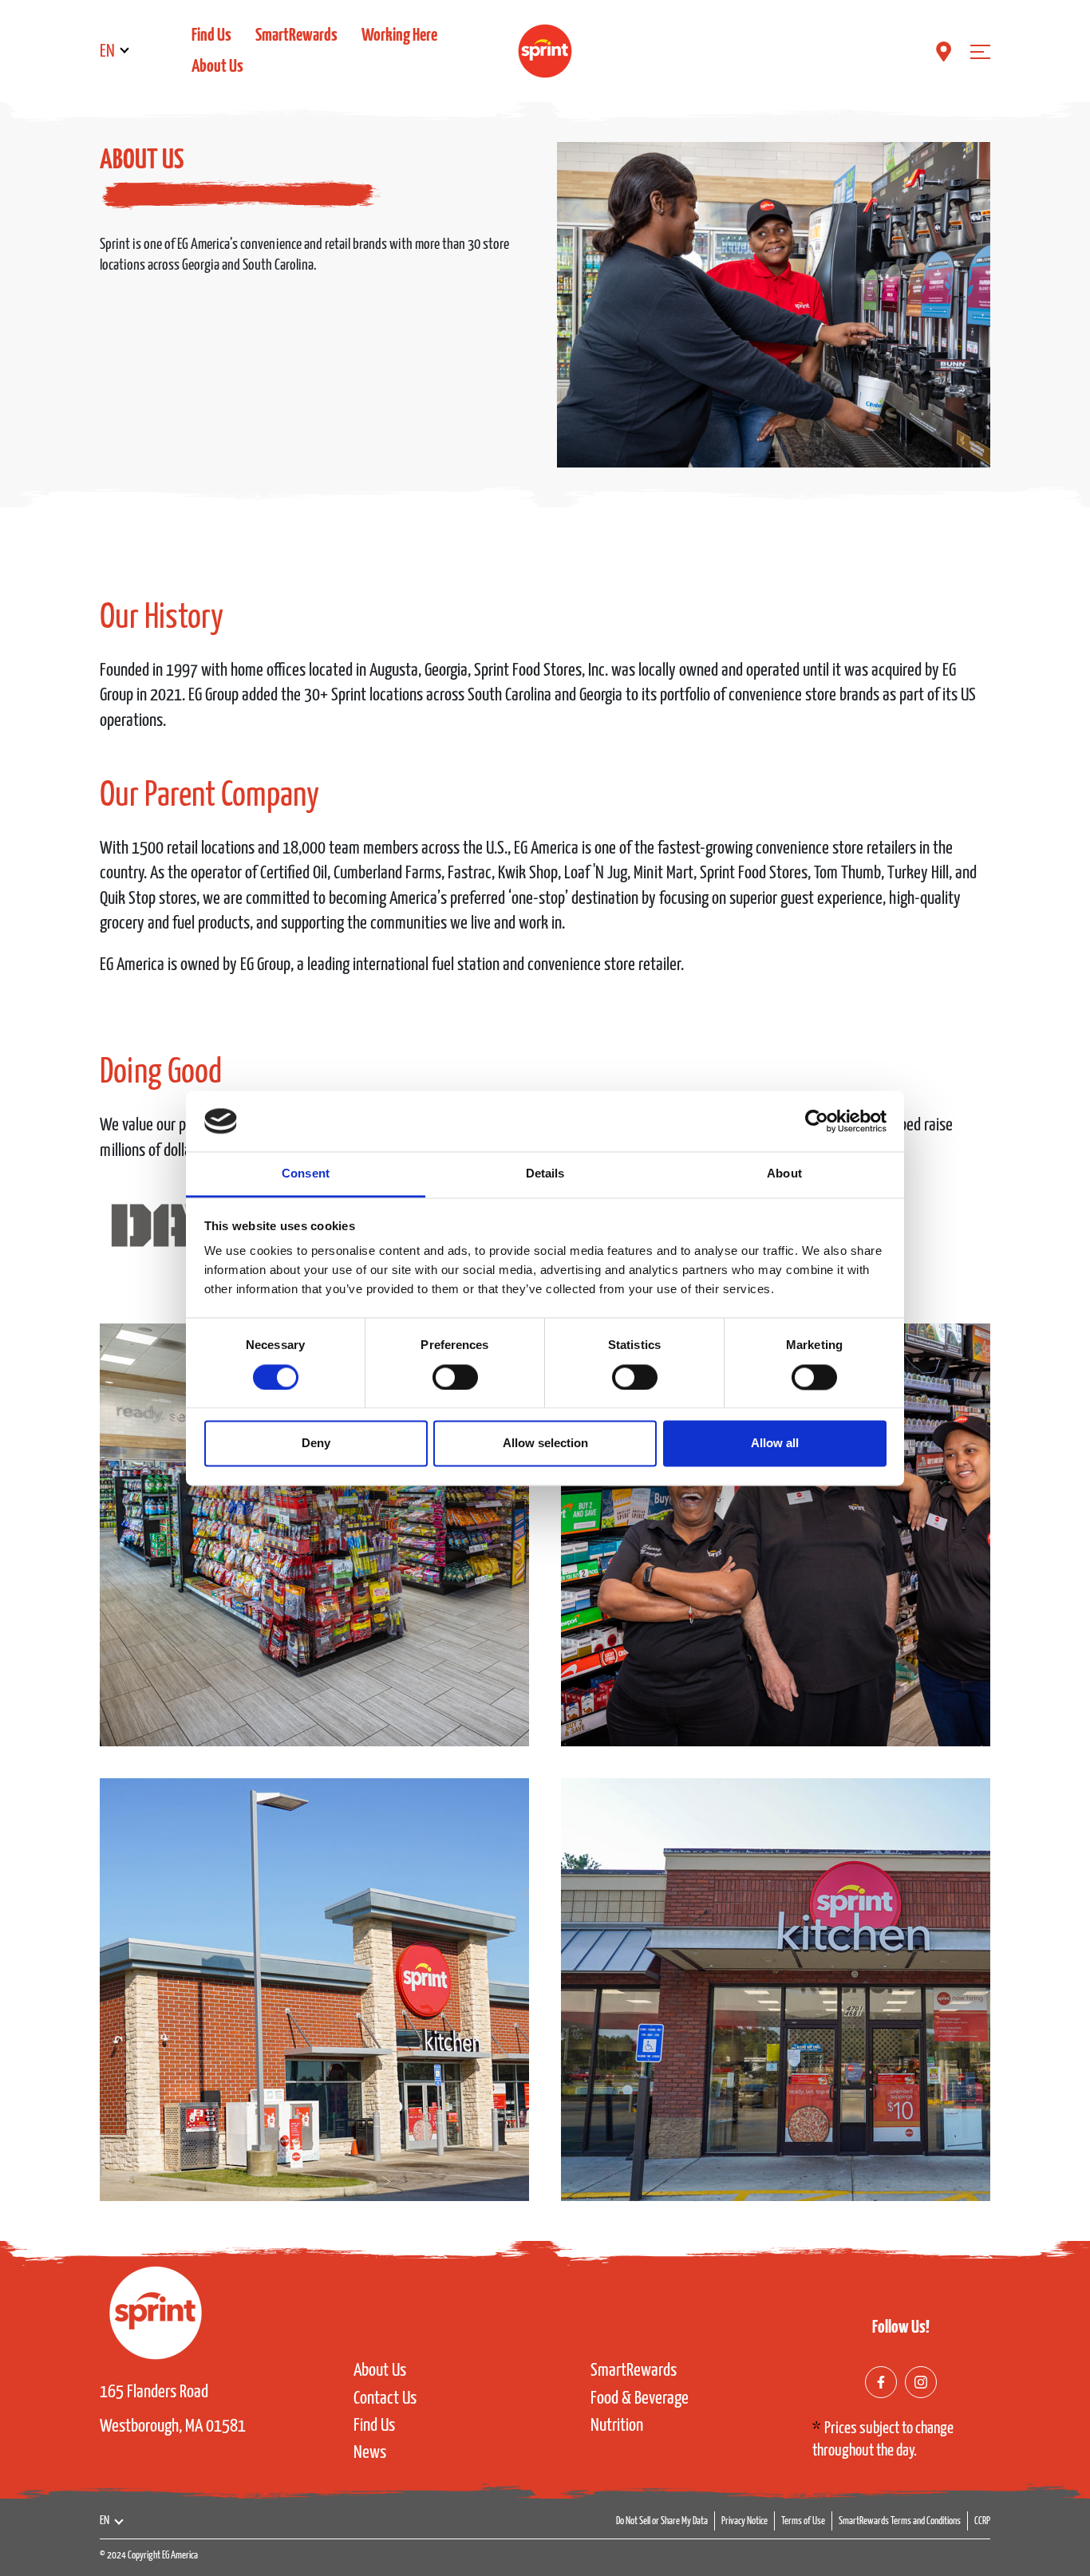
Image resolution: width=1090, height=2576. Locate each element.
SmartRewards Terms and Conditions (900, 2521)
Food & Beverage (640, 2398)
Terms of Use (803, 2521)
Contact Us (385, 2398)
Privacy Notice (744, 2521)
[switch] (455, 1377)
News (370, 2453)
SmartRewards (296, 36)
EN (107, 51)
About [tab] (784, 1174)
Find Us (211, 36)
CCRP (982, 2521)
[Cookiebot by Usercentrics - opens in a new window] (817, 1121)
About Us (217, 67)
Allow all (775, 1444)
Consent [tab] (306, 1174)
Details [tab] (545, 1174)
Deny (316, 1444)
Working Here (399, 36)
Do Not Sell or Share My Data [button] (662, 2521)
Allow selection (545, 1444)
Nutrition (617, 2426)
